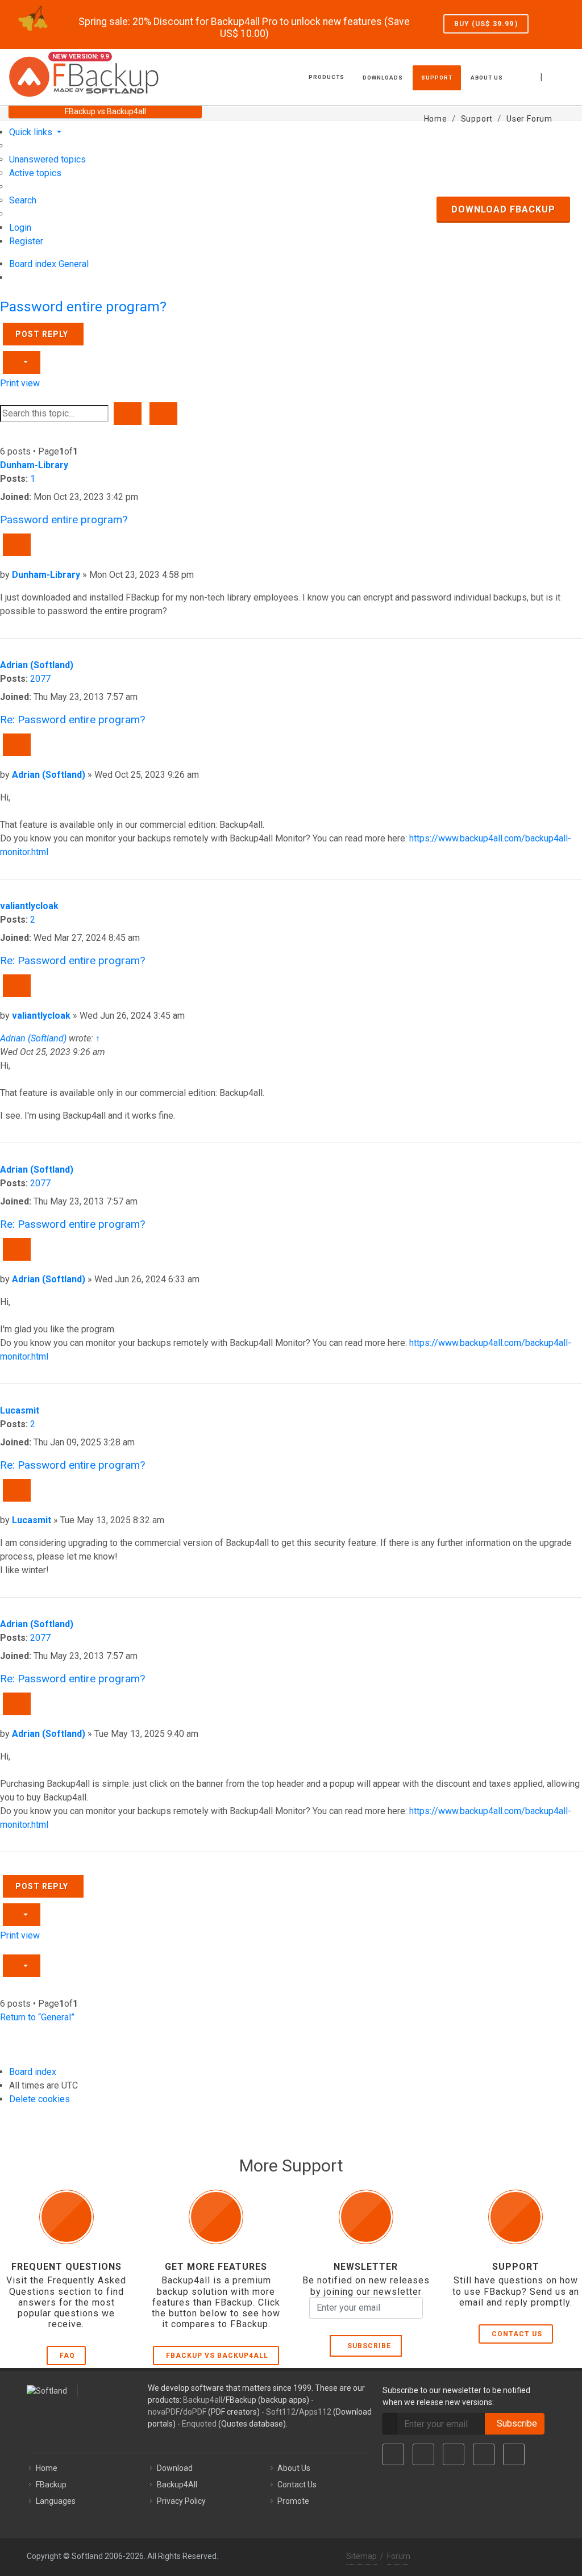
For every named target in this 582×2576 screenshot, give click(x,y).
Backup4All (177, 2485)
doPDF (195, 2412)
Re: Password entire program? (72, 720)
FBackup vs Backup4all (217, 2356)
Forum (399, 2556)
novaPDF (164, 2412)
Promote (293, 2501)
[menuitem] (47, 159)
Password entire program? (83, 307)
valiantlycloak (29, 906)
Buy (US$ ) (486, 24)
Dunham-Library (34, 465)
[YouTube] (484, 2454)
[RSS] (514, 2454)
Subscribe (367, 2346)
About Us (294, 2468)
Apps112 (315, 2412)
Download (175, 2468)
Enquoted (199, 2424)
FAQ (67, 2356)
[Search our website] (569, 76)
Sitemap (361, 2556)
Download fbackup (503, 209)
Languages (56, 2501)
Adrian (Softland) (37, 665)
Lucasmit (20, 1410)
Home (47, 2468)
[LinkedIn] (454, 2454)
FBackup (51, 2485)
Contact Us (517, 2334)
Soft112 (281, 2412)
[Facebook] (393, 2454)
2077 (40, 679)
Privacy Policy (181, 2501)
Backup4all (203, 2400)
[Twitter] (423, 2454)
